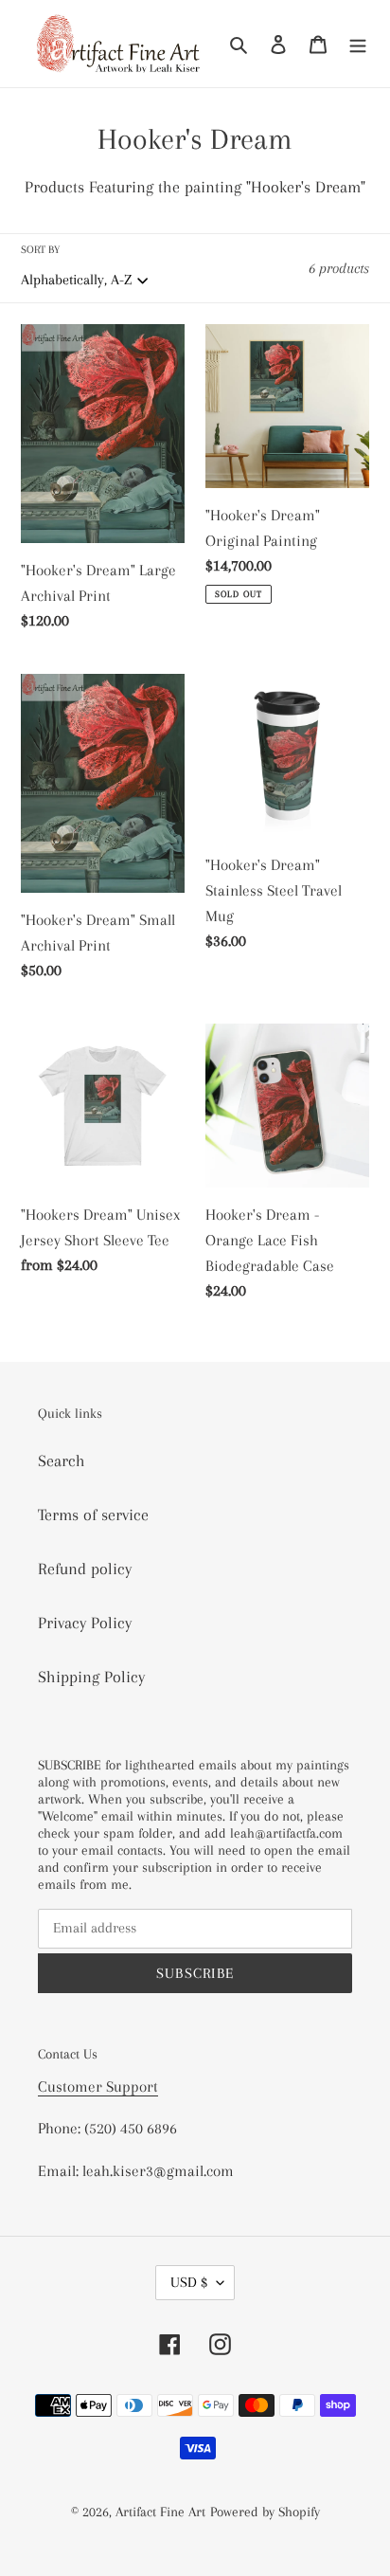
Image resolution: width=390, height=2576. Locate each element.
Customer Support (98, 2086)
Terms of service (93, 1515)
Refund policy (85, 1569)
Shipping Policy (91, 1677)
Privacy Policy (85, 1623)
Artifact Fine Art (160, 2512)
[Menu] (358, 43)
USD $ (189, 2282)
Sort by (40, 250)
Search (62, 1460)
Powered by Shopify (265, 2512)
